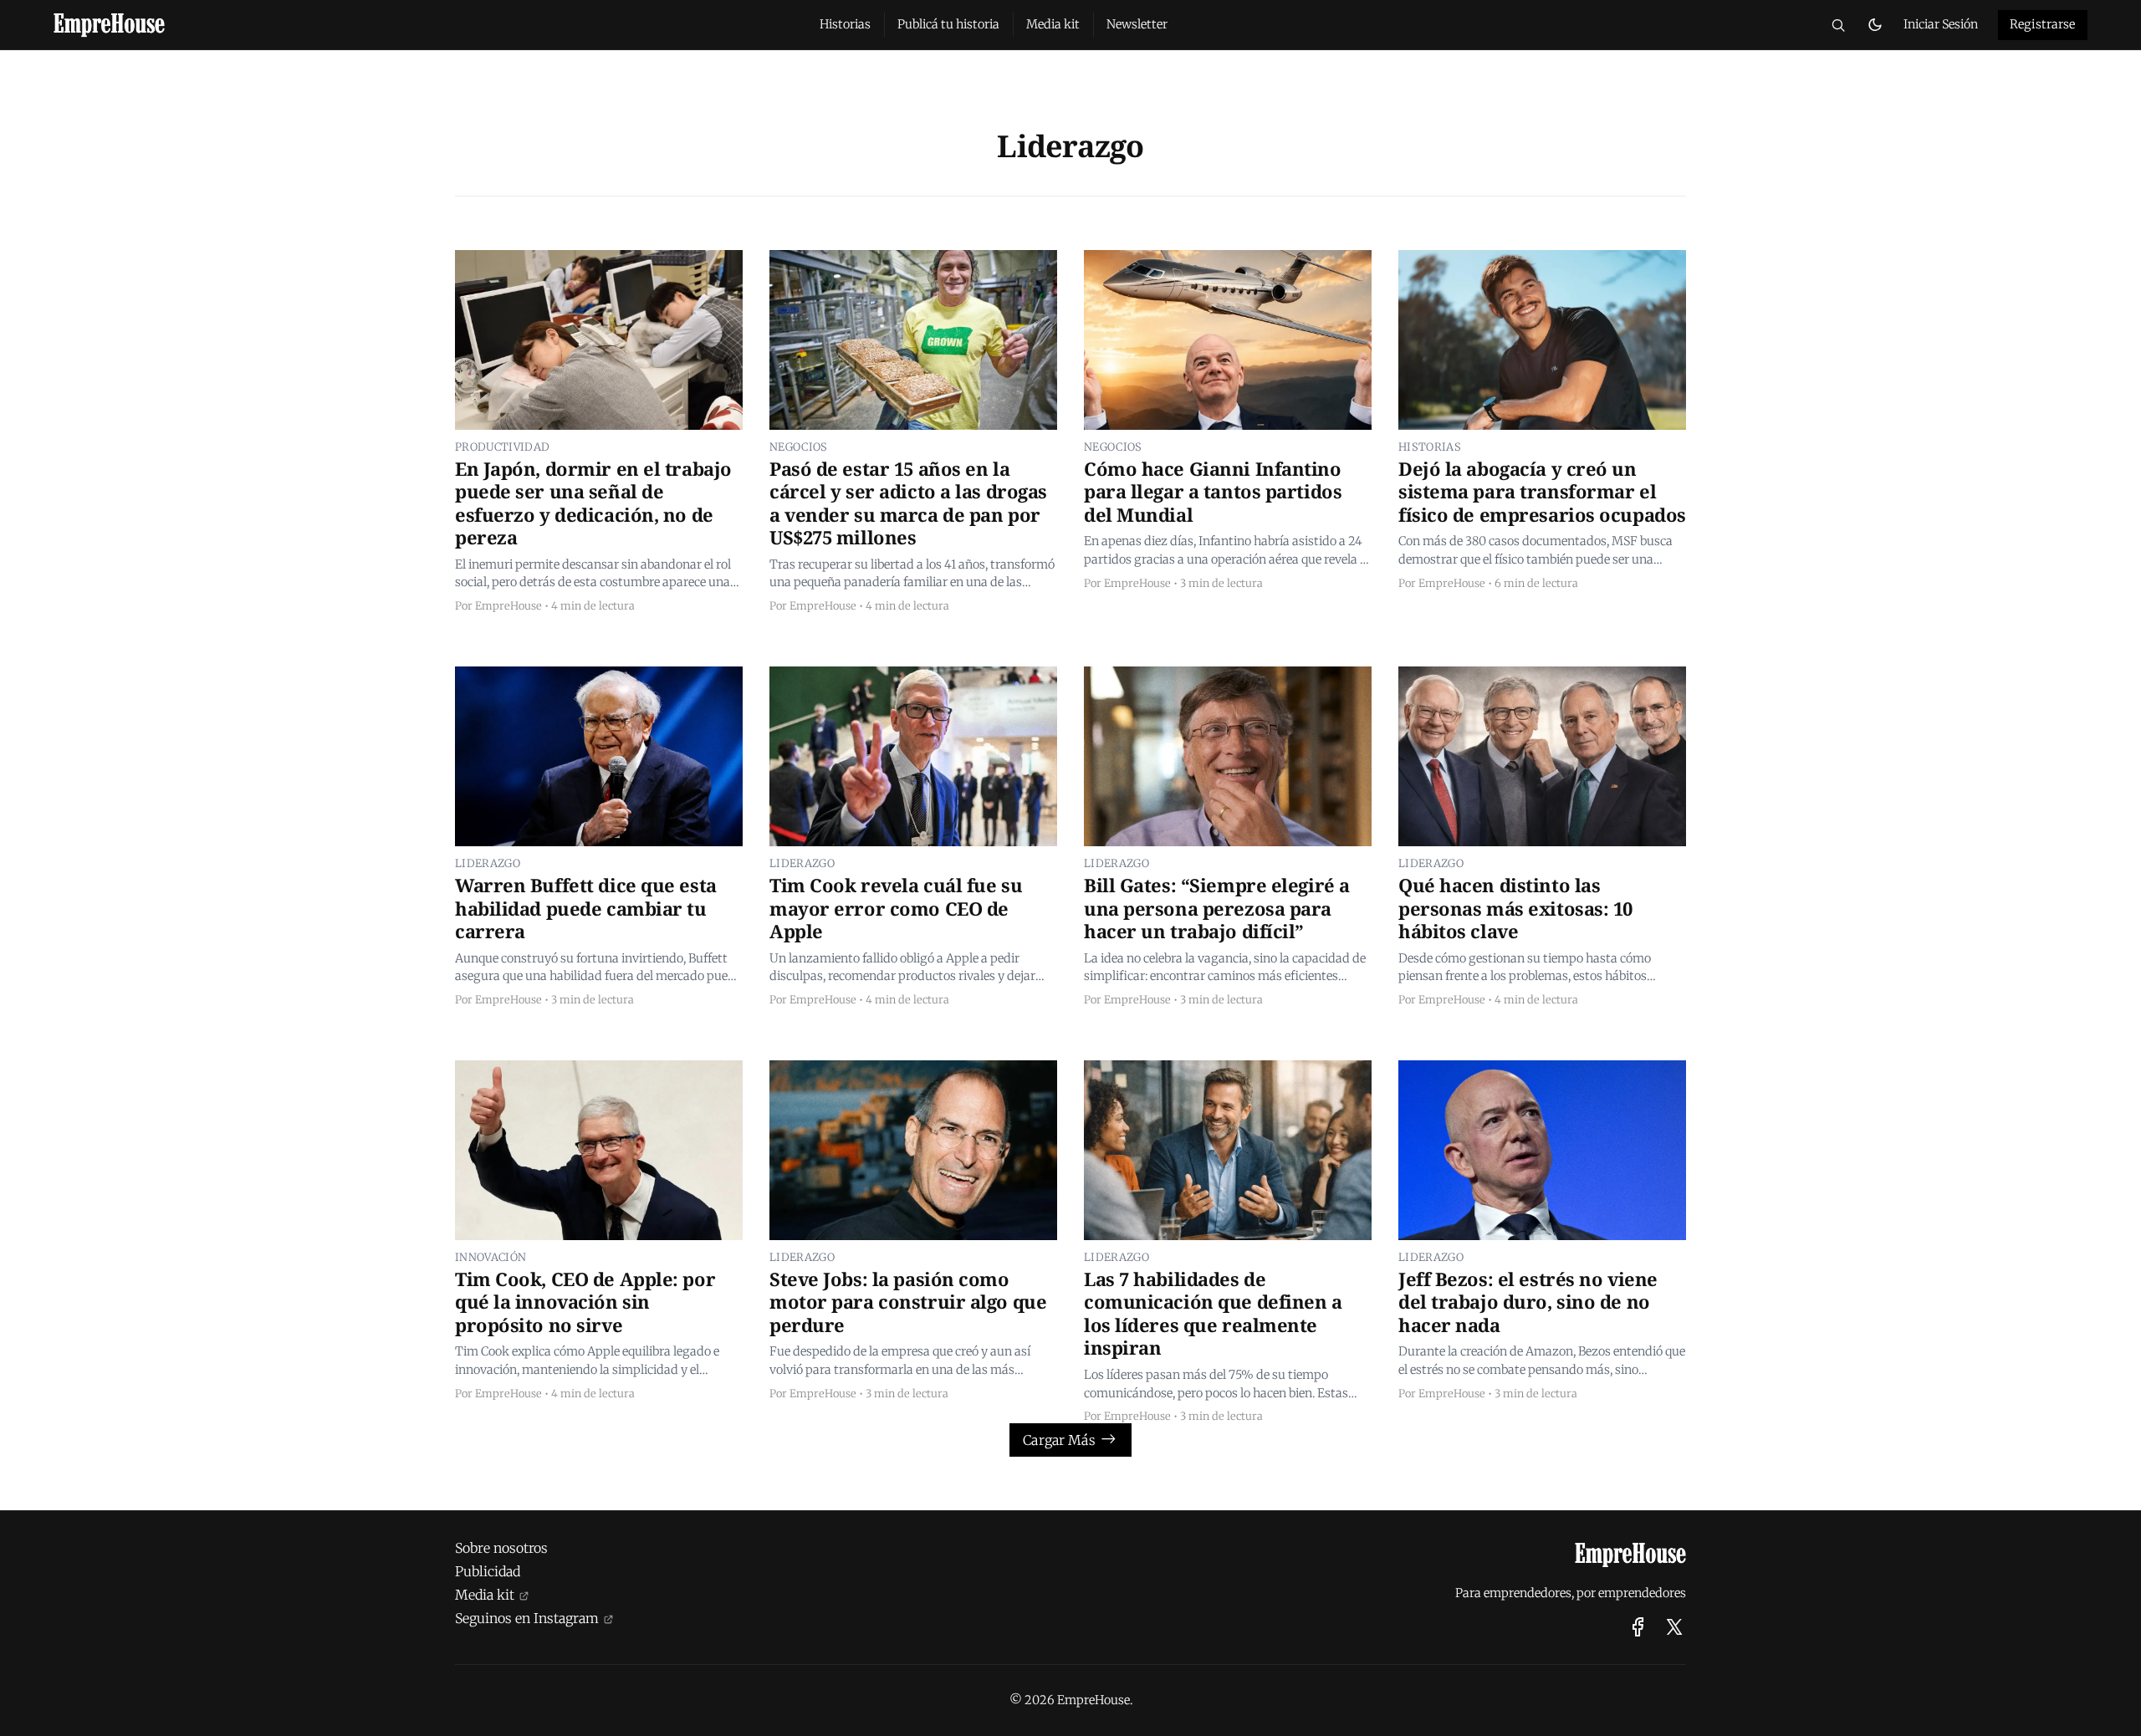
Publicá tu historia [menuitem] (948, 24)
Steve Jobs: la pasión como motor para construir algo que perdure (908, 1302)
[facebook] (1638, 1627)
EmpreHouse (508, 605)
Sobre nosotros (501, 1548)
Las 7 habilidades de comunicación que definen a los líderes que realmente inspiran (1213, 1314)
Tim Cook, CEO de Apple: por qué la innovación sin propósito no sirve (585, 1302)
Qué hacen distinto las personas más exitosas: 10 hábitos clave (1515, 909)
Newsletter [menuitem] (1137, 24)
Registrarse (2043, 24)
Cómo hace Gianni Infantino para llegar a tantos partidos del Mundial (1213, 492)
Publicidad (488, 1571)
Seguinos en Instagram (527, 1618)
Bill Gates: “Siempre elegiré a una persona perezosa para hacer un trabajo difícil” (1217, 909)
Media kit (485, 1595)
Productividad (502, 447)
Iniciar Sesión (1941, 24)
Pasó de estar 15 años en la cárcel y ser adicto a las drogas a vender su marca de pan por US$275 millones (908, 503)
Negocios (799, 447)
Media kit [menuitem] (1053, 24)
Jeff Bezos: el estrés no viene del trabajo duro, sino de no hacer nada (1528, 1302)
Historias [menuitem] (845, 24)
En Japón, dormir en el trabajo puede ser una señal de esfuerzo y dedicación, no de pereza (593, 503)
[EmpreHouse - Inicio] (416, 25)
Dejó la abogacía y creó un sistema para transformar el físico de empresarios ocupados (1542, 492)
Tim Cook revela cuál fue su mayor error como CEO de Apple (896, 909)
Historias (1430, 447)
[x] (1674, 1627)
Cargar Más (1059, 1440)
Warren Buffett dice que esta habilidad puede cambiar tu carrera (586, 909)
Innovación (491, 1257)
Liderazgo (488, 863)
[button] (1838, 25)
